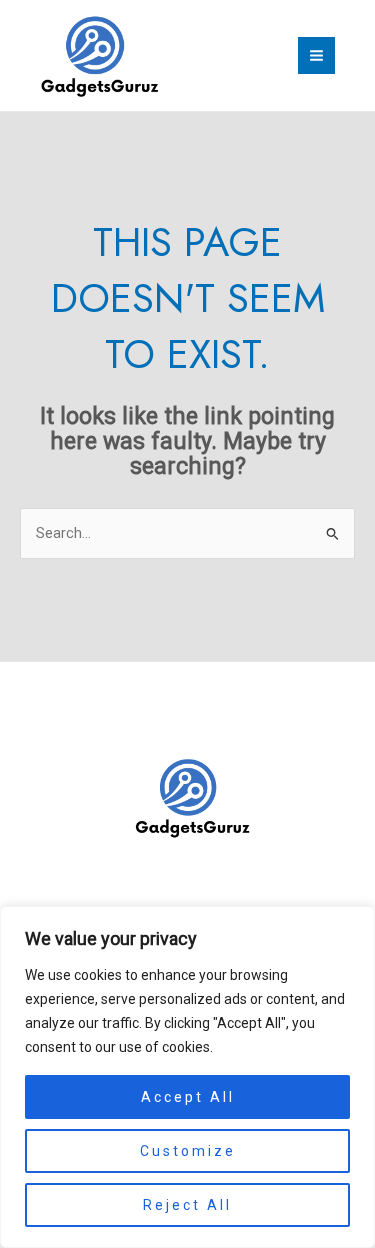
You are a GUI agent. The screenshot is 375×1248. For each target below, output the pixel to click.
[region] (187, 1077)
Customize (188, 1151)
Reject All (187, 1205)
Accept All (188, 1097)
